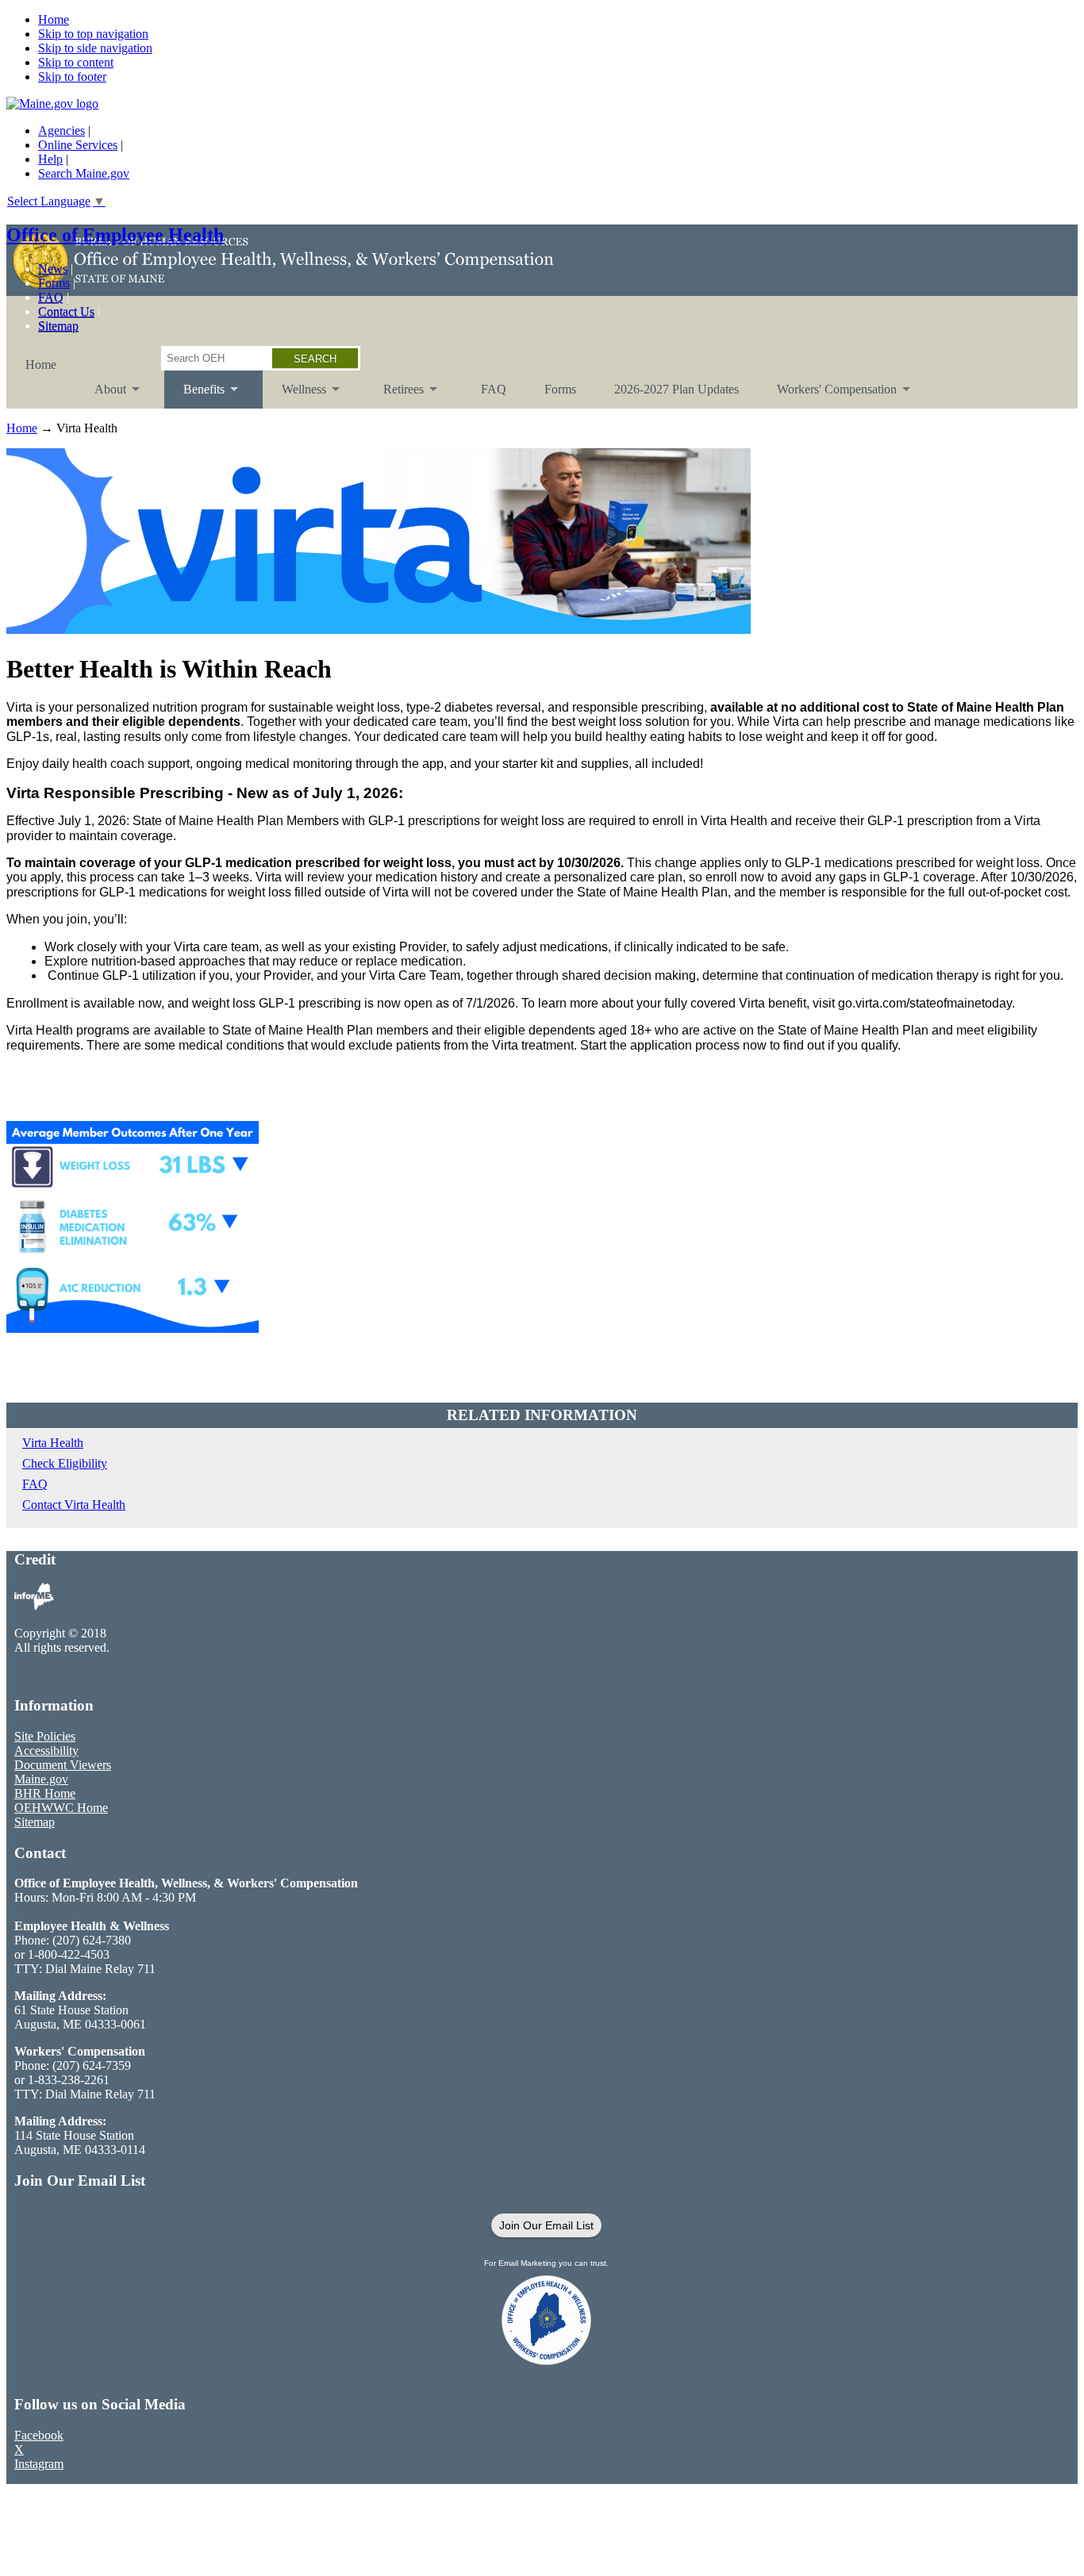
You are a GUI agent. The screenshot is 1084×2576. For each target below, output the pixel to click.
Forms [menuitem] (560, 389)
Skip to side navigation (95, 48)
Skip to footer (72, 77)
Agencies (62, 131)
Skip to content (76, 62)
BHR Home (45, 1793)
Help (50, 159)
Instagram (39, 2464)
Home (54, 19)
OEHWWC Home (61, 1808)
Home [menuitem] (41, 365)
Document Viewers (63, 1765)
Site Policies (45, 1736)
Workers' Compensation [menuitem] (827, 395)
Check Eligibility (65, 1463)
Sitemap (58, 326)
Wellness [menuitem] (294, 395)
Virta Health (53, 1443)
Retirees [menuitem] (394, 395)
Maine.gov (41, 1779)
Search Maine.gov (84, 173)
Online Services (78, 145)
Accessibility (46, 1751)
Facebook (39, 2435)
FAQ (51, 297)
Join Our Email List (546, 2225)
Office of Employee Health (115, 235)
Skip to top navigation (93, 34)
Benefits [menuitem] (194, 395)
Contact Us (66, 311)
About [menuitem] (101, 395)
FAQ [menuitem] (494, 389)
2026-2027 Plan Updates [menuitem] (677, 389)
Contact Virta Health (74, 1505)
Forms (54, 283)
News (53, 269)
